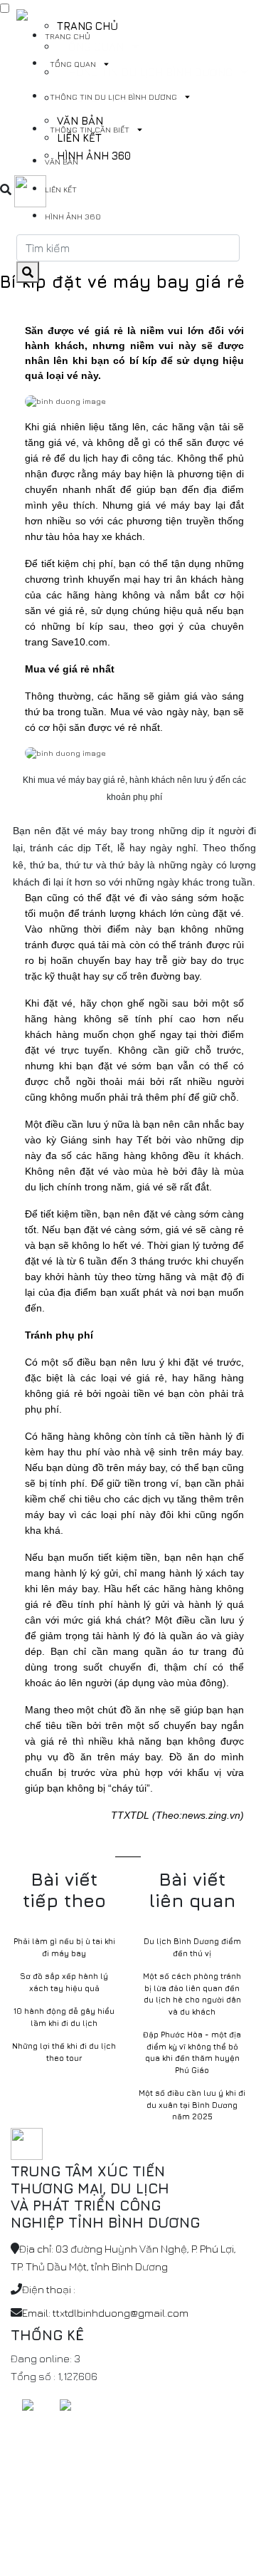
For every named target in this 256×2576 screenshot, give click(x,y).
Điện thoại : (49, 2289)
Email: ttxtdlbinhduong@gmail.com (105, 2313)
